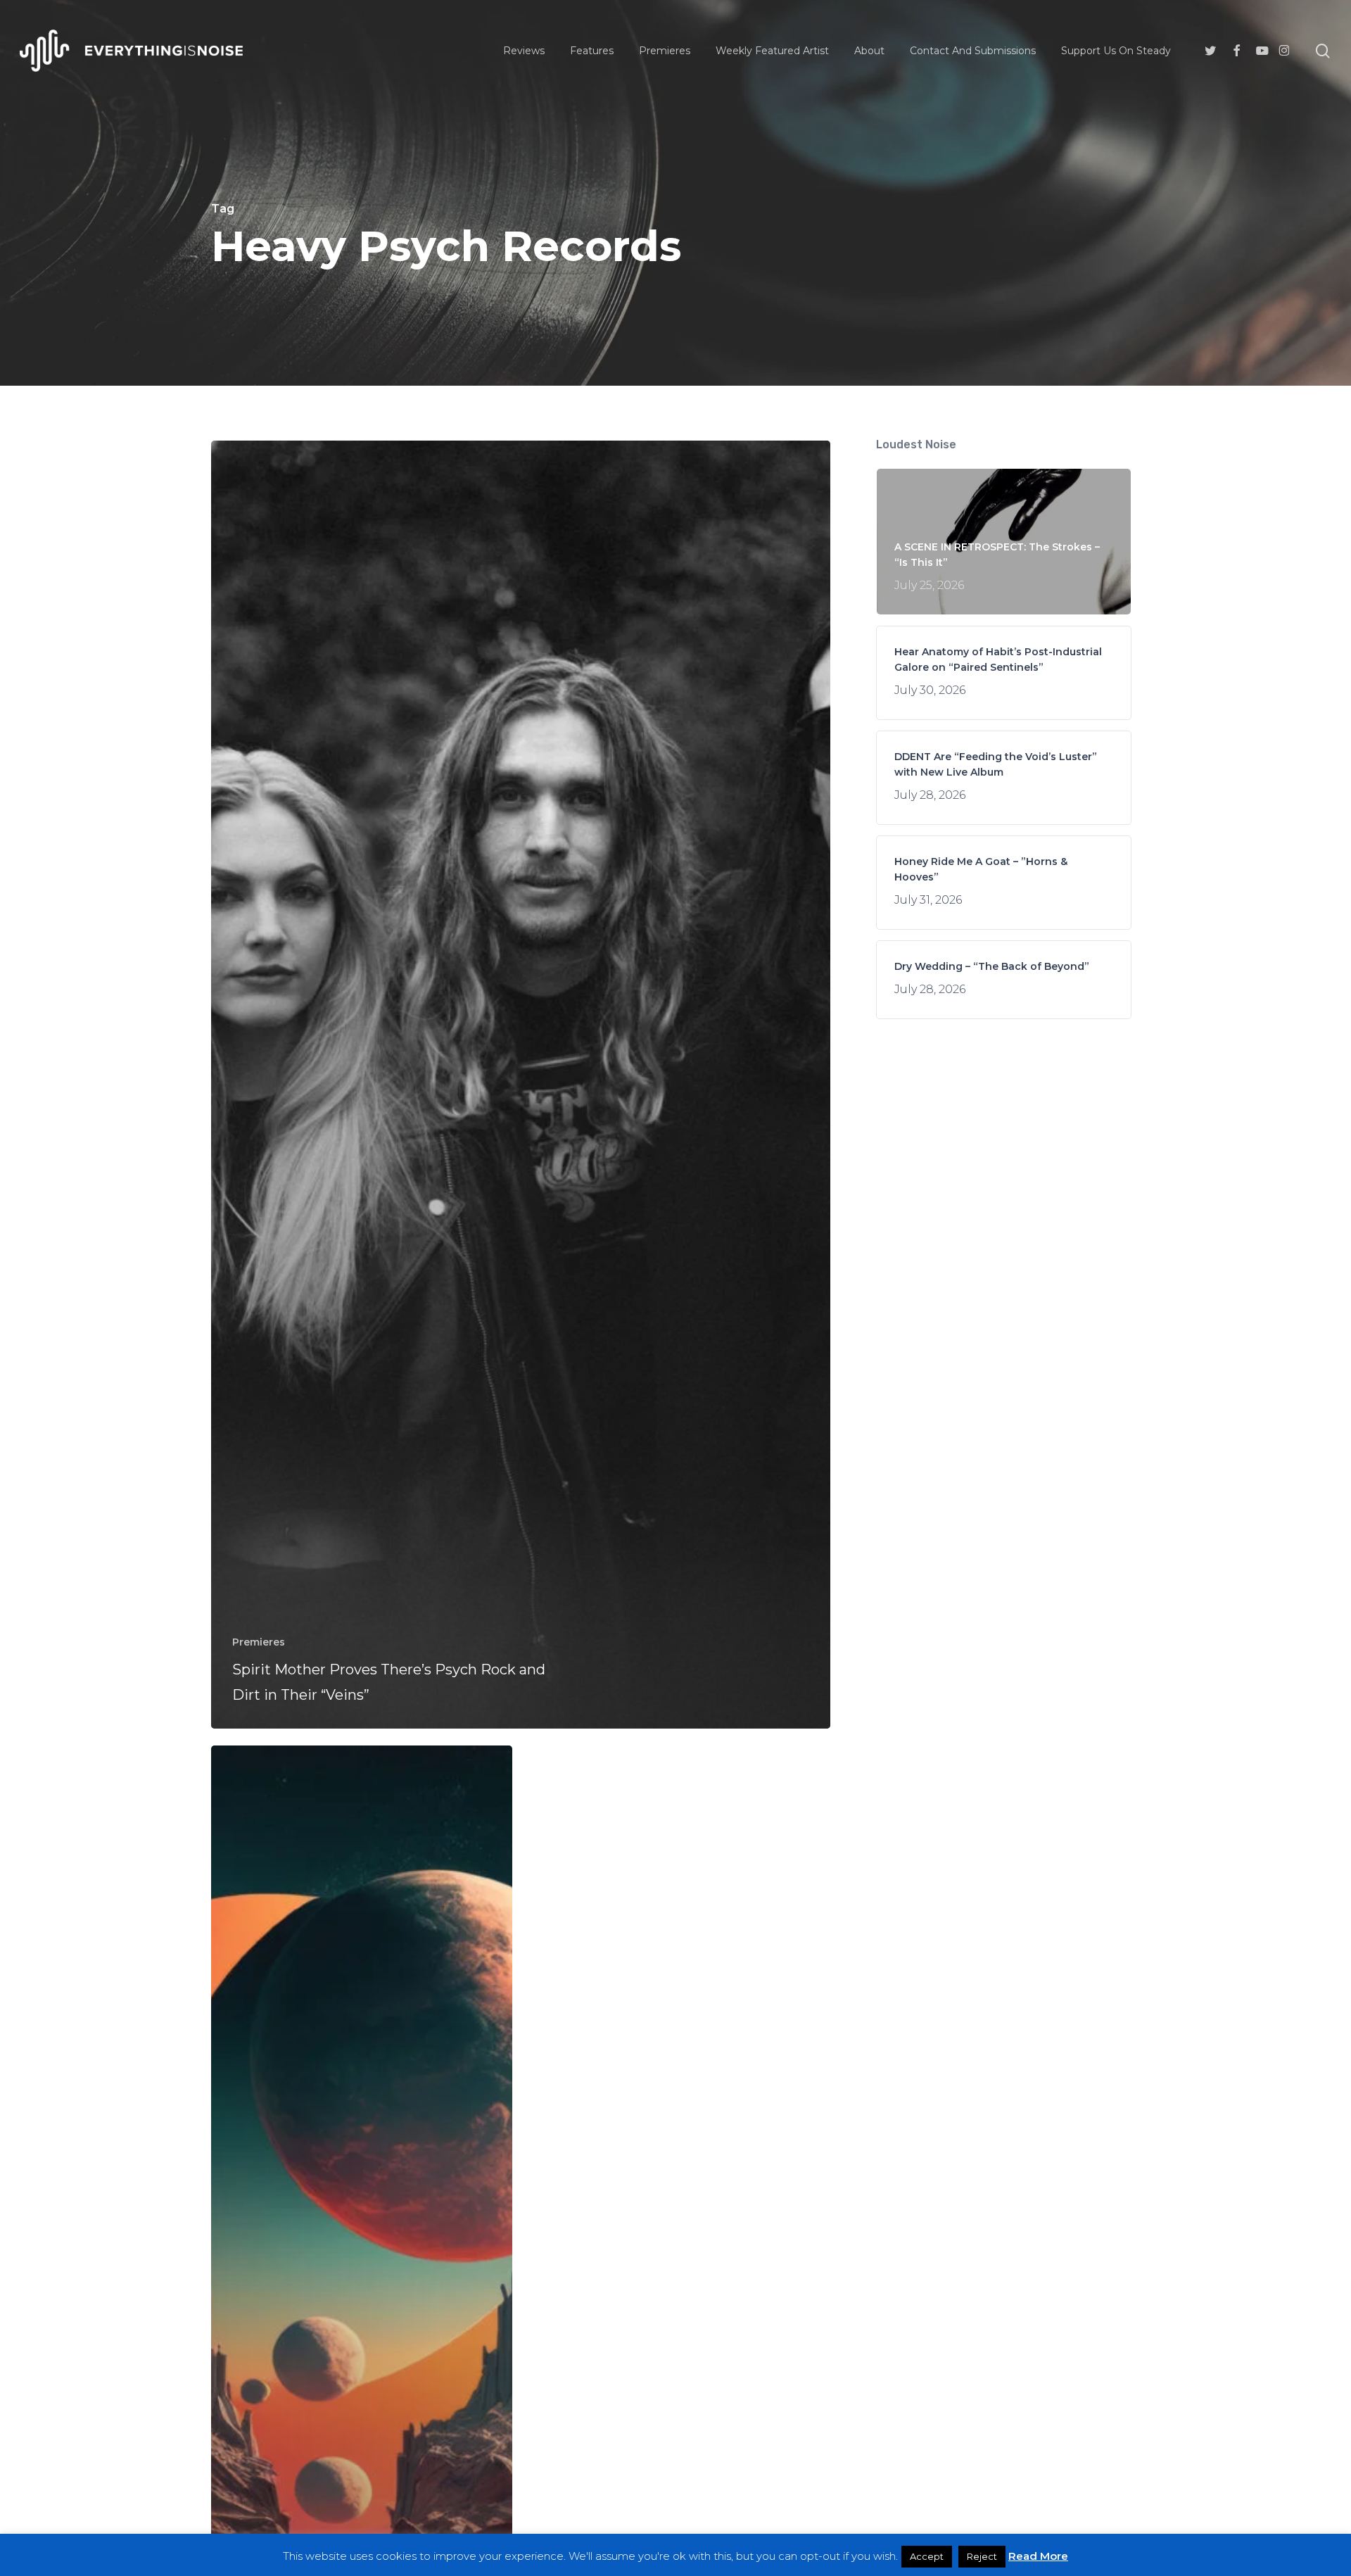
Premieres (259, 1642)
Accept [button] (927, 2556)
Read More (1038, 2556)
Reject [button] (982, 2556)
